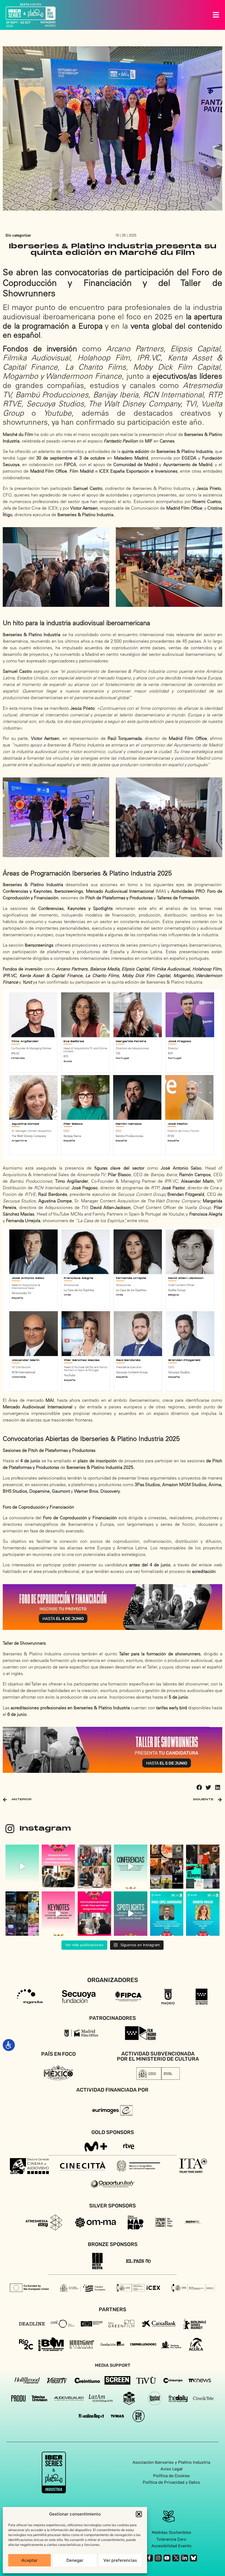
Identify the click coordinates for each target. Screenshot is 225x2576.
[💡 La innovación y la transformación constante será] (58, 1914)
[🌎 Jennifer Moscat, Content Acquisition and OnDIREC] (203, 1914)
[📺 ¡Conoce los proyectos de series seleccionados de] (22, 1914)
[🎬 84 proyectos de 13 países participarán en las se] (58, 1867)
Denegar (75, 2560)
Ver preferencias (120, 2560)
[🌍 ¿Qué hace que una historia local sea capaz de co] (131, 1914)
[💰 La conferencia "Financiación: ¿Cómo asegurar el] (131, 1867)
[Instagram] (158, 2558)
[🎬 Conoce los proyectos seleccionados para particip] (167, 1867)
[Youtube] (167, 2558)
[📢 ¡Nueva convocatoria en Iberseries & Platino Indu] (22, 1867)
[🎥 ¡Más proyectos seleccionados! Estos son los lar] (203, 1867)
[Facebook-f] (149, 2558)
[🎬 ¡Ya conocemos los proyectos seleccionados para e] (94, 1914)
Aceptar (29, 2560)
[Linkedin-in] (185, 2558)
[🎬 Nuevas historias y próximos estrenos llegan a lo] (94, 1867)
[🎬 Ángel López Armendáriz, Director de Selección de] (167, 1914)
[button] (139, 2514)
